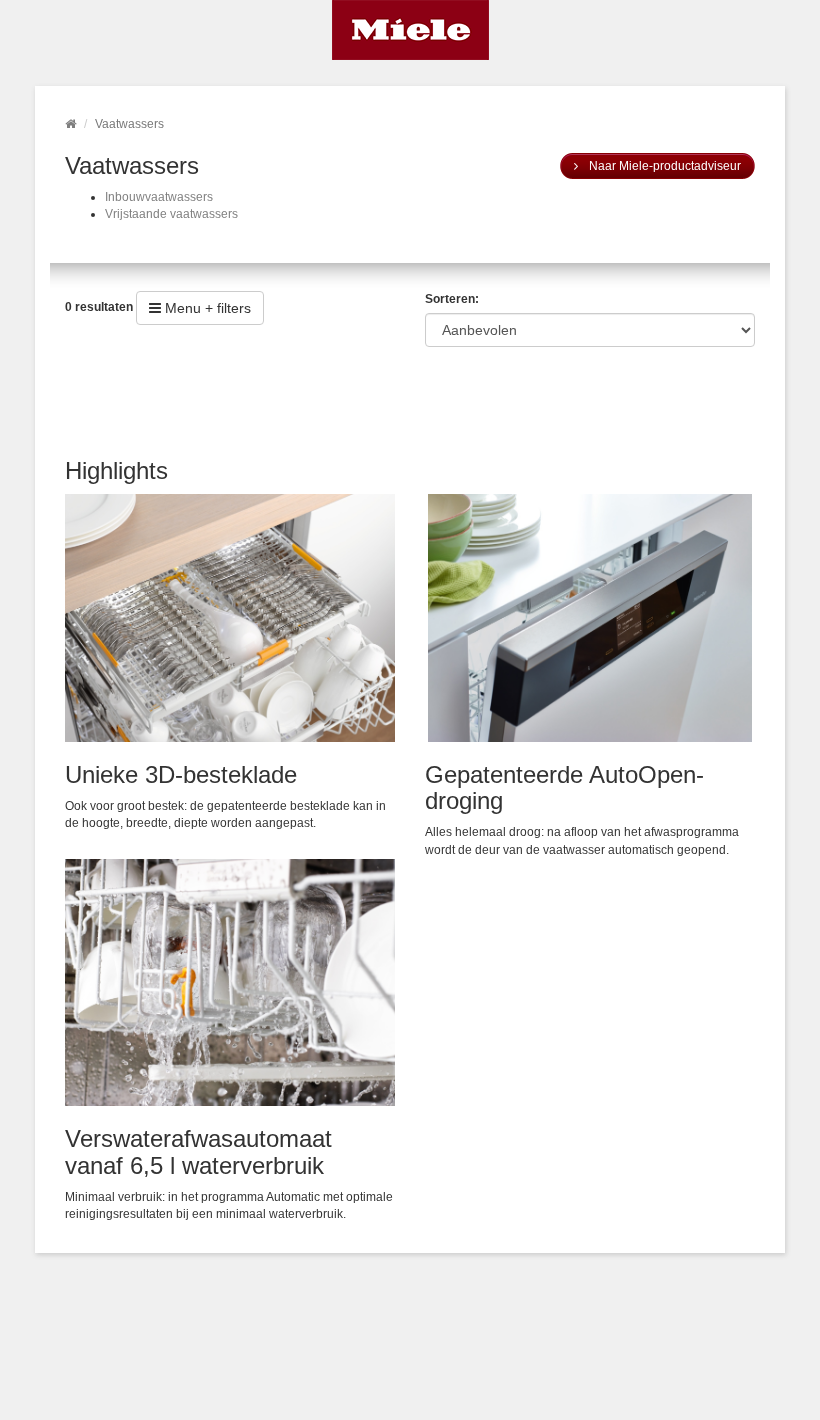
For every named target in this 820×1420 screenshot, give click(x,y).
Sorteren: (452, 299)
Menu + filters (206, 308)
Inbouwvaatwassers (159, 197)
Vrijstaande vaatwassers (171, 214)
